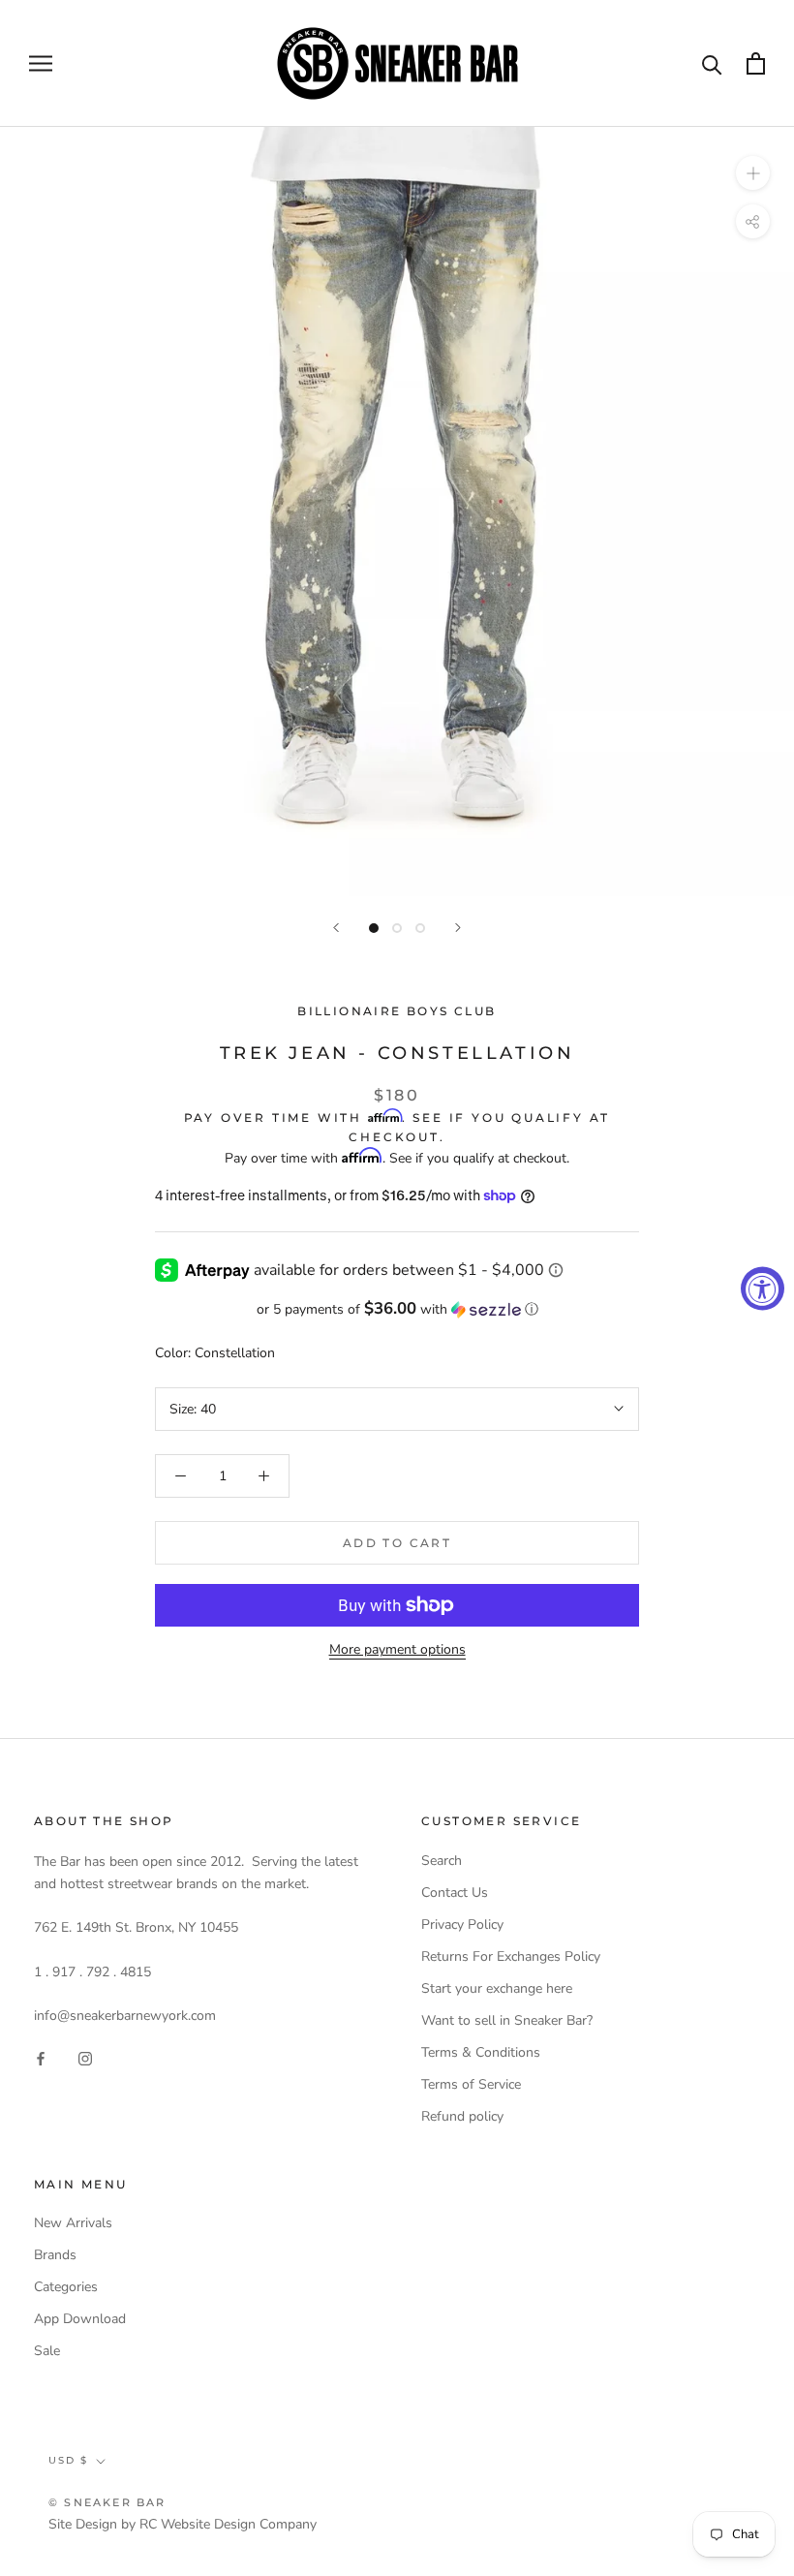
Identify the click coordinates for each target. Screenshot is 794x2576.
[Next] (458, 928)
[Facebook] (41, 2057)
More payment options (397, 1649)
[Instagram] (85, 2057)
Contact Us (455, 1893)
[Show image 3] (420, 928)
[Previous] (336, 928)
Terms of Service (471, 2084)
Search (442, 1861)
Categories (66, 2287)
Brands (55, 2255)
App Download (80, 2319)
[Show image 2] (397, 928)
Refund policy (462, 2116)
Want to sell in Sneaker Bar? (507, 2020)
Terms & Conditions (481, 2052)
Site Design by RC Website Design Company (183, 2524)
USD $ (68, 2460)
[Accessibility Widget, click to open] (763, 1288)
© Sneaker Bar (107, 2502)
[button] (397, 1309)
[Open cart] (756, 63)
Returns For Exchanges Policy (511, 1956)
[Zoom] (753, 173)
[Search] (712, 63)
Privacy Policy (462, 1924)
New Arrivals (73, 2223)
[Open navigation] (41, 63)
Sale (47, 2351)
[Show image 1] (374, 928)
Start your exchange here (497, 1988)
